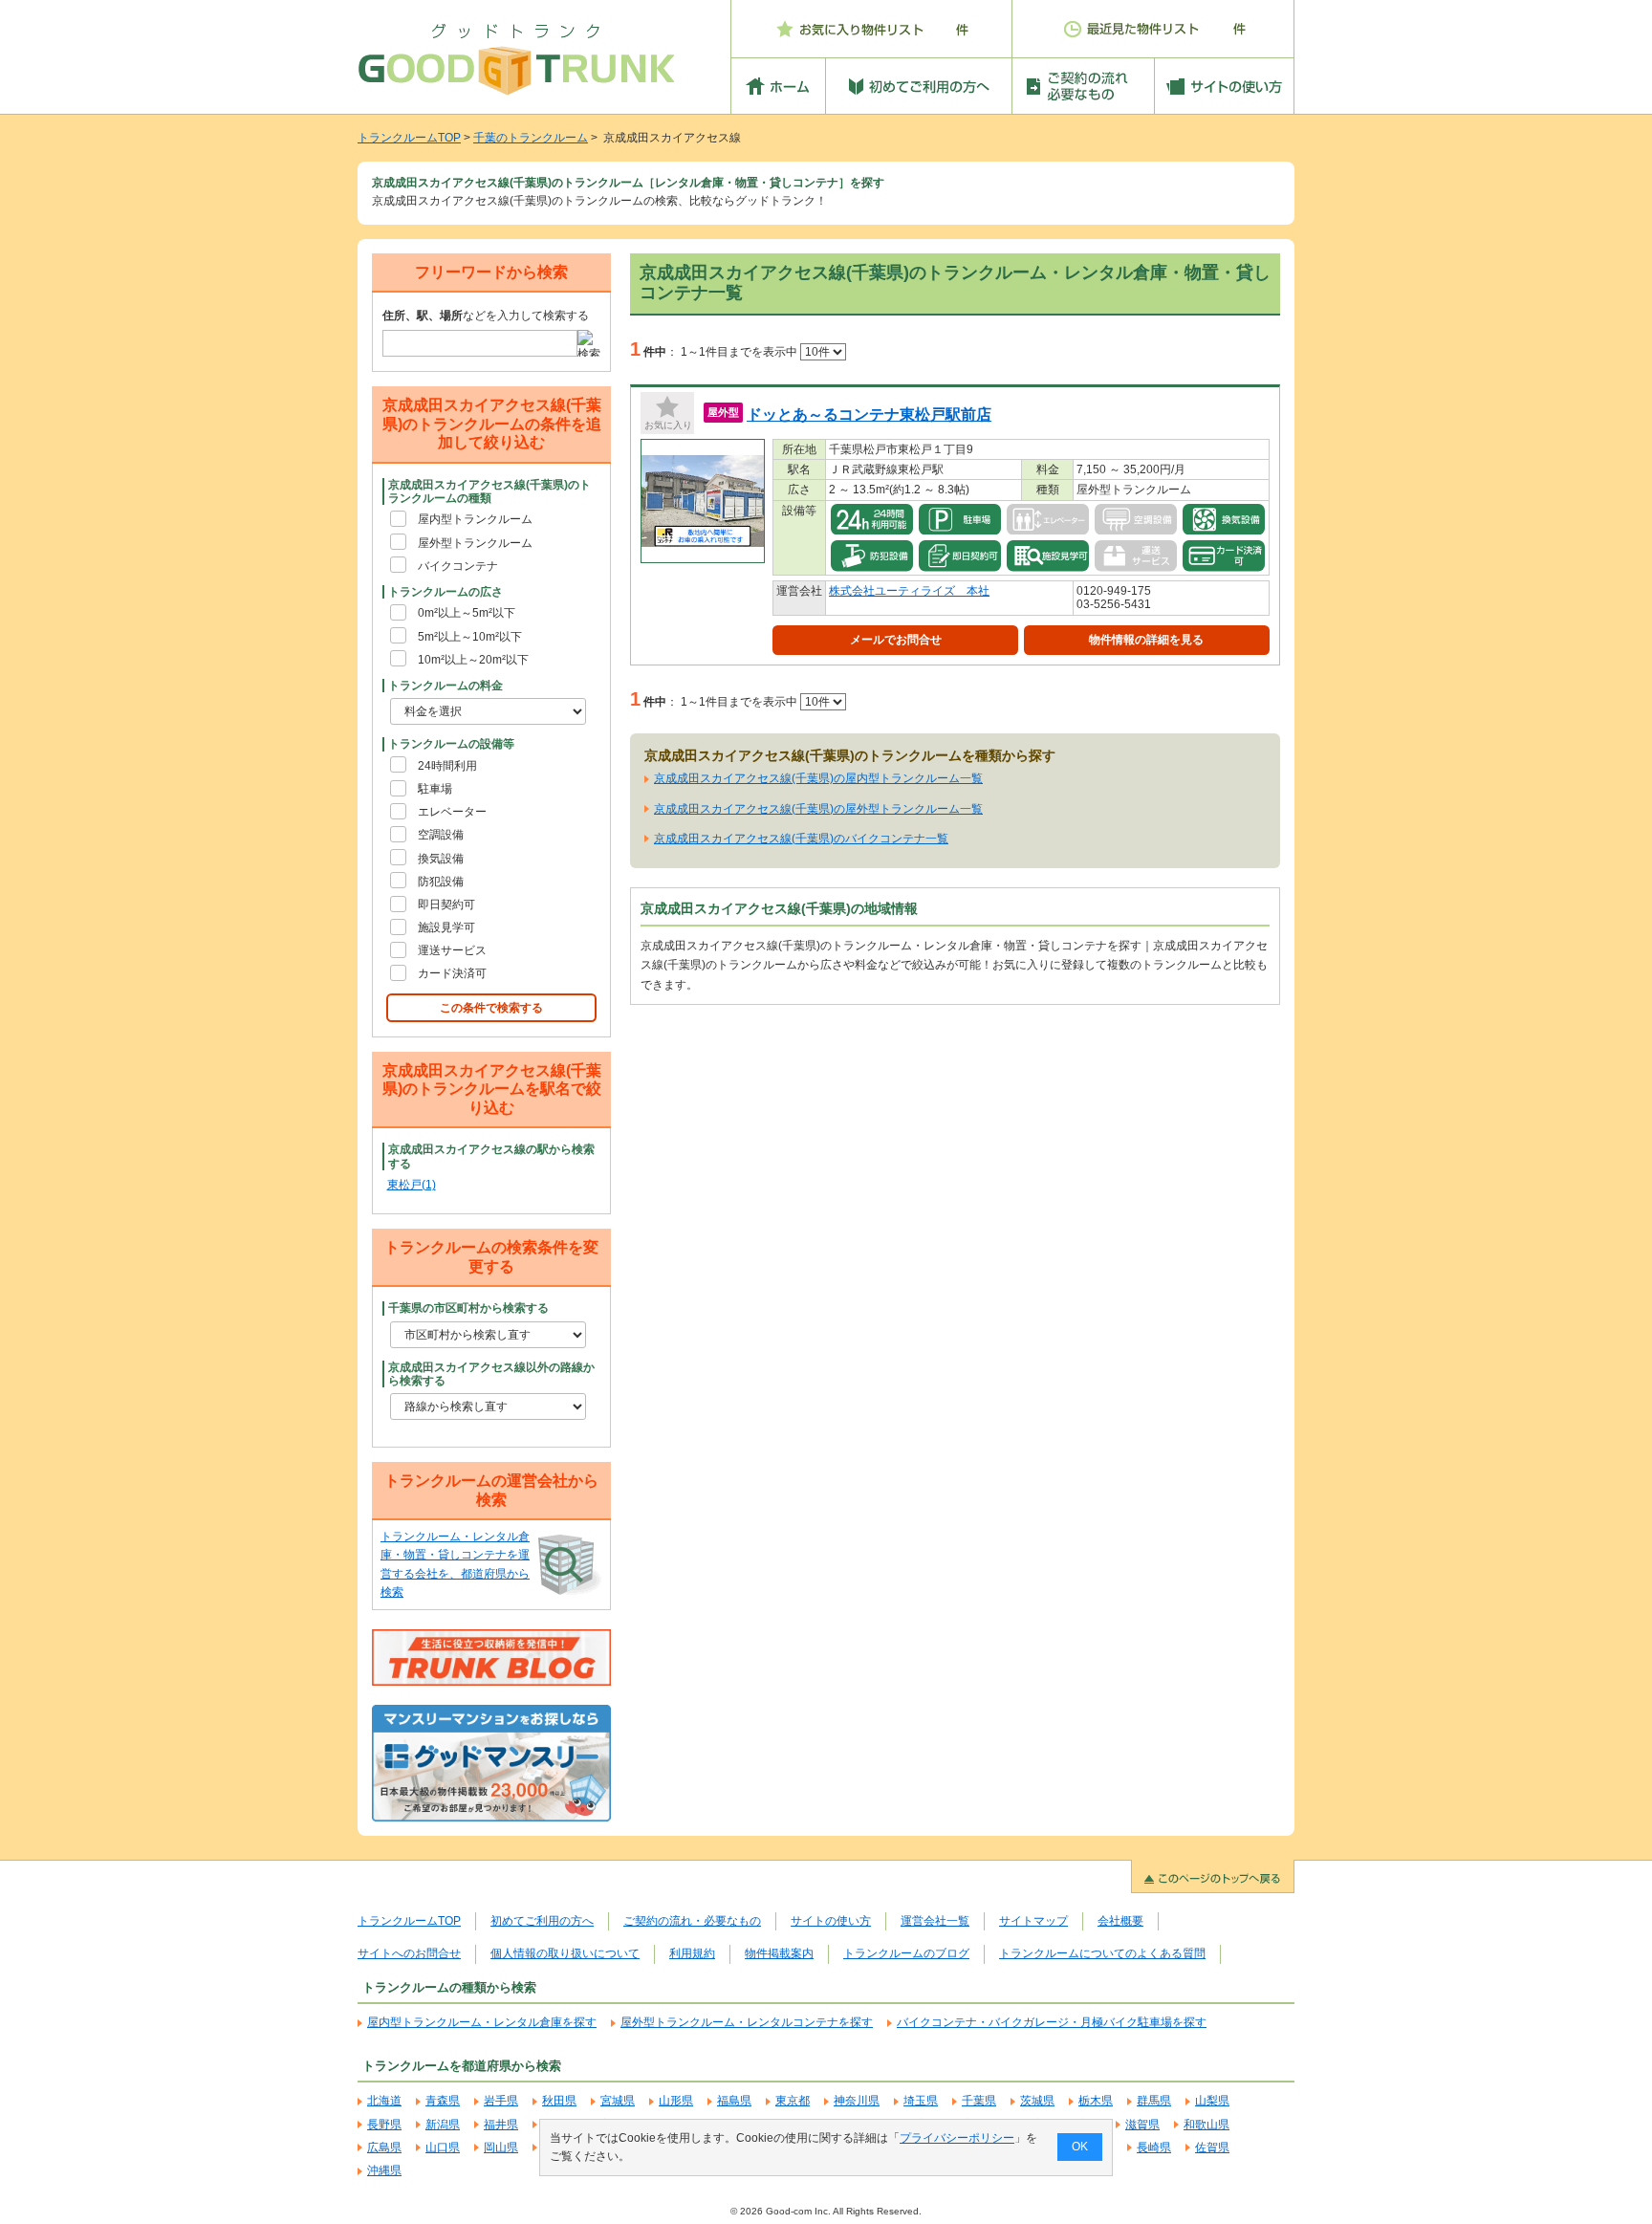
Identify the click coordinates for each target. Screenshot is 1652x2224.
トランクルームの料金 (446, 686)
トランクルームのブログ (906, 1953)
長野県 (384, 2125)
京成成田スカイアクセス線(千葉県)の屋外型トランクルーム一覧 (818, 809)
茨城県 (1037, 2101)
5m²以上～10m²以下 (470, 637)
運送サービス (452, 950)
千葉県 (979, 2101)
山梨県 (1212, 2101)
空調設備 (441, 835)
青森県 (443, 2101)
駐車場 (435, 789)
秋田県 (559, 2101)
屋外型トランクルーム (475, 543)
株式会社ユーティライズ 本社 (909, 591)
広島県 (384, 2148)
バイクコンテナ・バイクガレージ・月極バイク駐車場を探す (1052, 2022)
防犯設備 (441, 882)
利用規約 (692, 1953)
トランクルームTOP (409, 138)
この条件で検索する (491, 1008)
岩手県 (501, 2101)
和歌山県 (1206, 2125)
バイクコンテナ (458, 566)
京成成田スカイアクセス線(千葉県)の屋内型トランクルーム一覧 (818, 778)
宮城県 (618, 2101)
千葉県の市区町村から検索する (468, 1308)
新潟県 (443, 2125)
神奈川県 (857, 2101)
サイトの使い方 (831, 1921)
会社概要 (1120, 1921)
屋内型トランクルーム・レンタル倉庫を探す (482, 2022)
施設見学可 (446, 927)
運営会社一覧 (935, 1921)
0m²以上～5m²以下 (467, 613)
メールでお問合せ (896, 640)
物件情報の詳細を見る (1146, 640)
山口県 (443, 2148)
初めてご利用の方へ (542, 1921)
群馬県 (1154, 2101)
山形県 (676, 2101)
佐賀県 (1212, 2148)
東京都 (793, 2101)
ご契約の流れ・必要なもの (692, 1921)
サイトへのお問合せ (409, 1953)
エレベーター (452, 812)
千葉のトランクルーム (531, 138)
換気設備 (441, 859)
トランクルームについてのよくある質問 (1102, 1953)
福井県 (501, 2125)
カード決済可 (452, 973)
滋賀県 (1142, 2125)
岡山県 (501, 2148)
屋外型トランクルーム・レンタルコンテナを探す (747, 2022)
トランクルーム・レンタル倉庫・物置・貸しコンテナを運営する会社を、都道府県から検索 (455, 1564)
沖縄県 (384, 2170)
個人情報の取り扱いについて (565, 1953)
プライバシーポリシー (957, 2138)
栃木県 (1096, 2101)
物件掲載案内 (779, 1953)
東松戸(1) (412, 1185)
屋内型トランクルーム (475, 519)
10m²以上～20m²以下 (473, 660)
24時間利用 (447, 766)
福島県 (734, 2101)
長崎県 (1154, 2148)
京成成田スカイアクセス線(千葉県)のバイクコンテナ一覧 (801, 839)
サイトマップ (1033, 1921)
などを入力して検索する (486, 316)
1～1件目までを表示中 (740, 352)
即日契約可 (446, 905)
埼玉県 (921, 2101)
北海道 (384, 2101)
